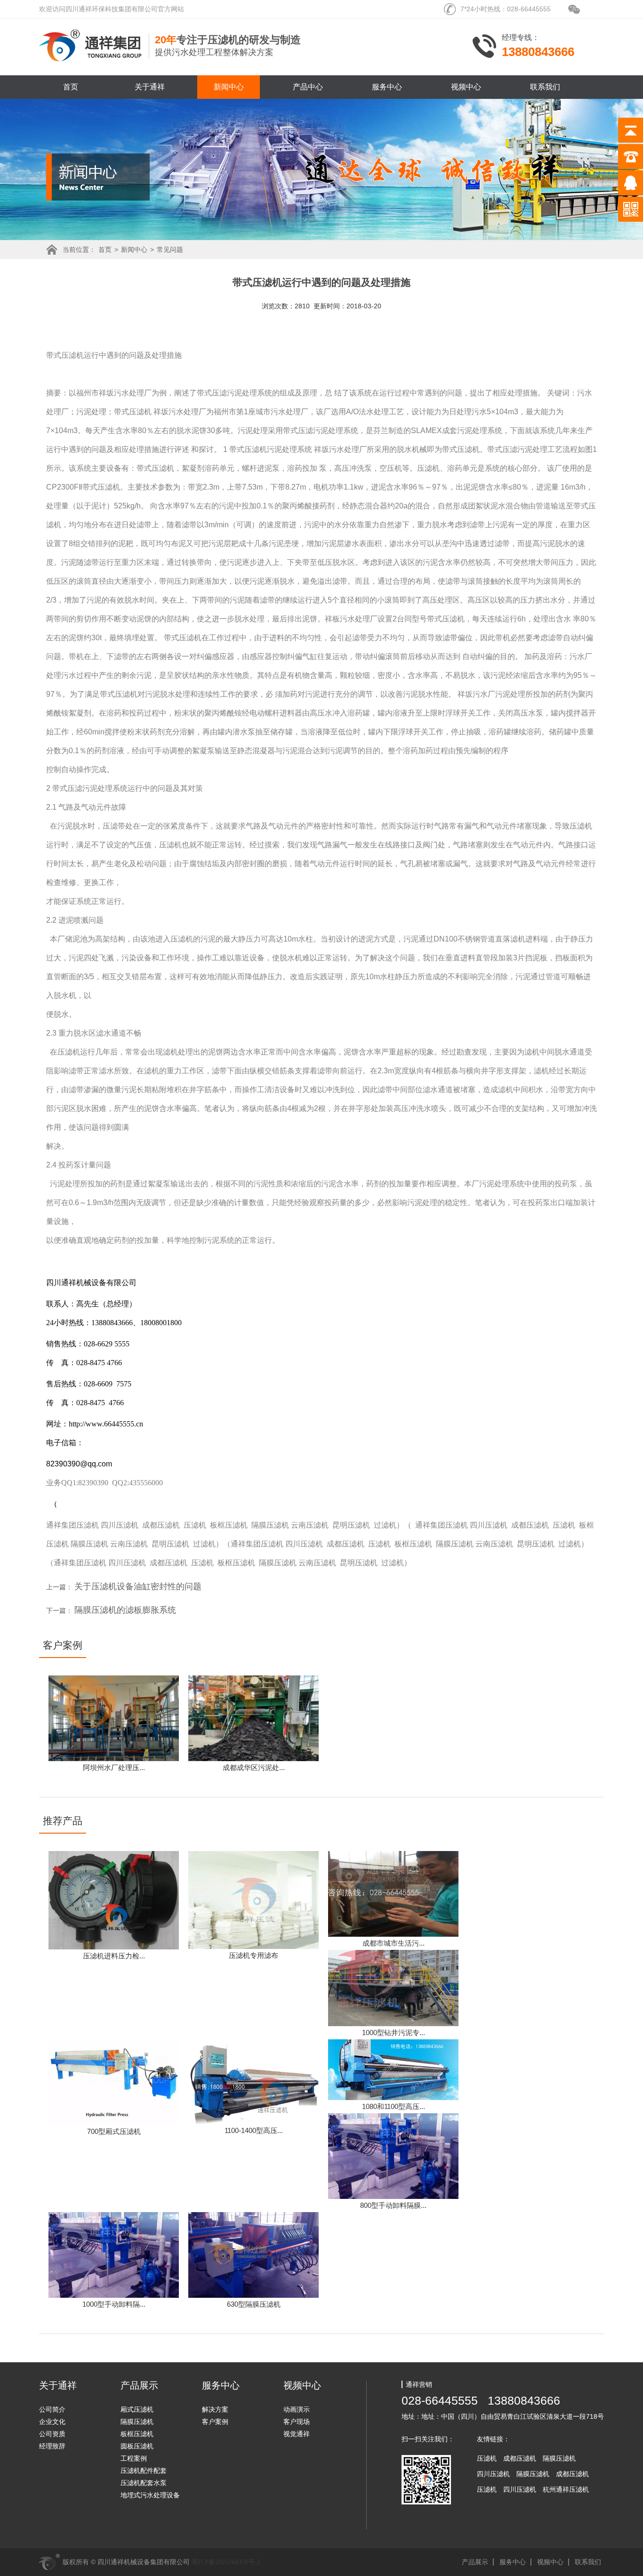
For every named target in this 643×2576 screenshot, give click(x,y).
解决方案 (215, 2409)
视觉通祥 (297, 2434)
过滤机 (385, 1525)
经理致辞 (52, 2446)
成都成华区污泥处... (254, 1767)
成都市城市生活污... (394, 1943)
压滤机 (72, 355)
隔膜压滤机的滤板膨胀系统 (125, 1610)
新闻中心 (229, 87)
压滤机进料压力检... (114, 1956)
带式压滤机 (133, 412)
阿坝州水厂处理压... (114, 1767)
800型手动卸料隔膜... (393, 2205)
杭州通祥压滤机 (566, 2489)
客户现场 (297, 2422)
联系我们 (545, 87)
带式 (54, 355)
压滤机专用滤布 (253, 1955)
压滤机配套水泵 (144, 2483)
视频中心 (466, 87)
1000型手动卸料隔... (114, 2304)
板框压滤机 (229, 1525)
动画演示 (297, 2409)
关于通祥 (150, 87)
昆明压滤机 (351, 1525)
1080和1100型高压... (394, 2106)
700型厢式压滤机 (114, 2131)
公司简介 (52, 2409)
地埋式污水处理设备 (150, 2495)
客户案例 (215, 2422)
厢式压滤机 (137, 2409)
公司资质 (52, 2434)
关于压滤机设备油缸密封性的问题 (138, 1586)
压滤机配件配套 (144, 2471)
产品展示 (475, 2562)
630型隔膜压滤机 (254, 2304)
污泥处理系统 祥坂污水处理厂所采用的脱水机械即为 (354, 449)
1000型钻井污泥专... (394, 2033)
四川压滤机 (120, 1525)
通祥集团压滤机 (72, 1525)
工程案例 (134, 2458)
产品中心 (308, 87)
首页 (71, 87)
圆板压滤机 (137, 2446)
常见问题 (170, 250)
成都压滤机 (161, 1525)
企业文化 (52, 2422)
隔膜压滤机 (270, 1525)
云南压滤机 (310, 1525)
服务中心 (387, 87)
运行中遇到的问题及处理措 (129, 355)
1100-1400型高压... (254, 2130)
